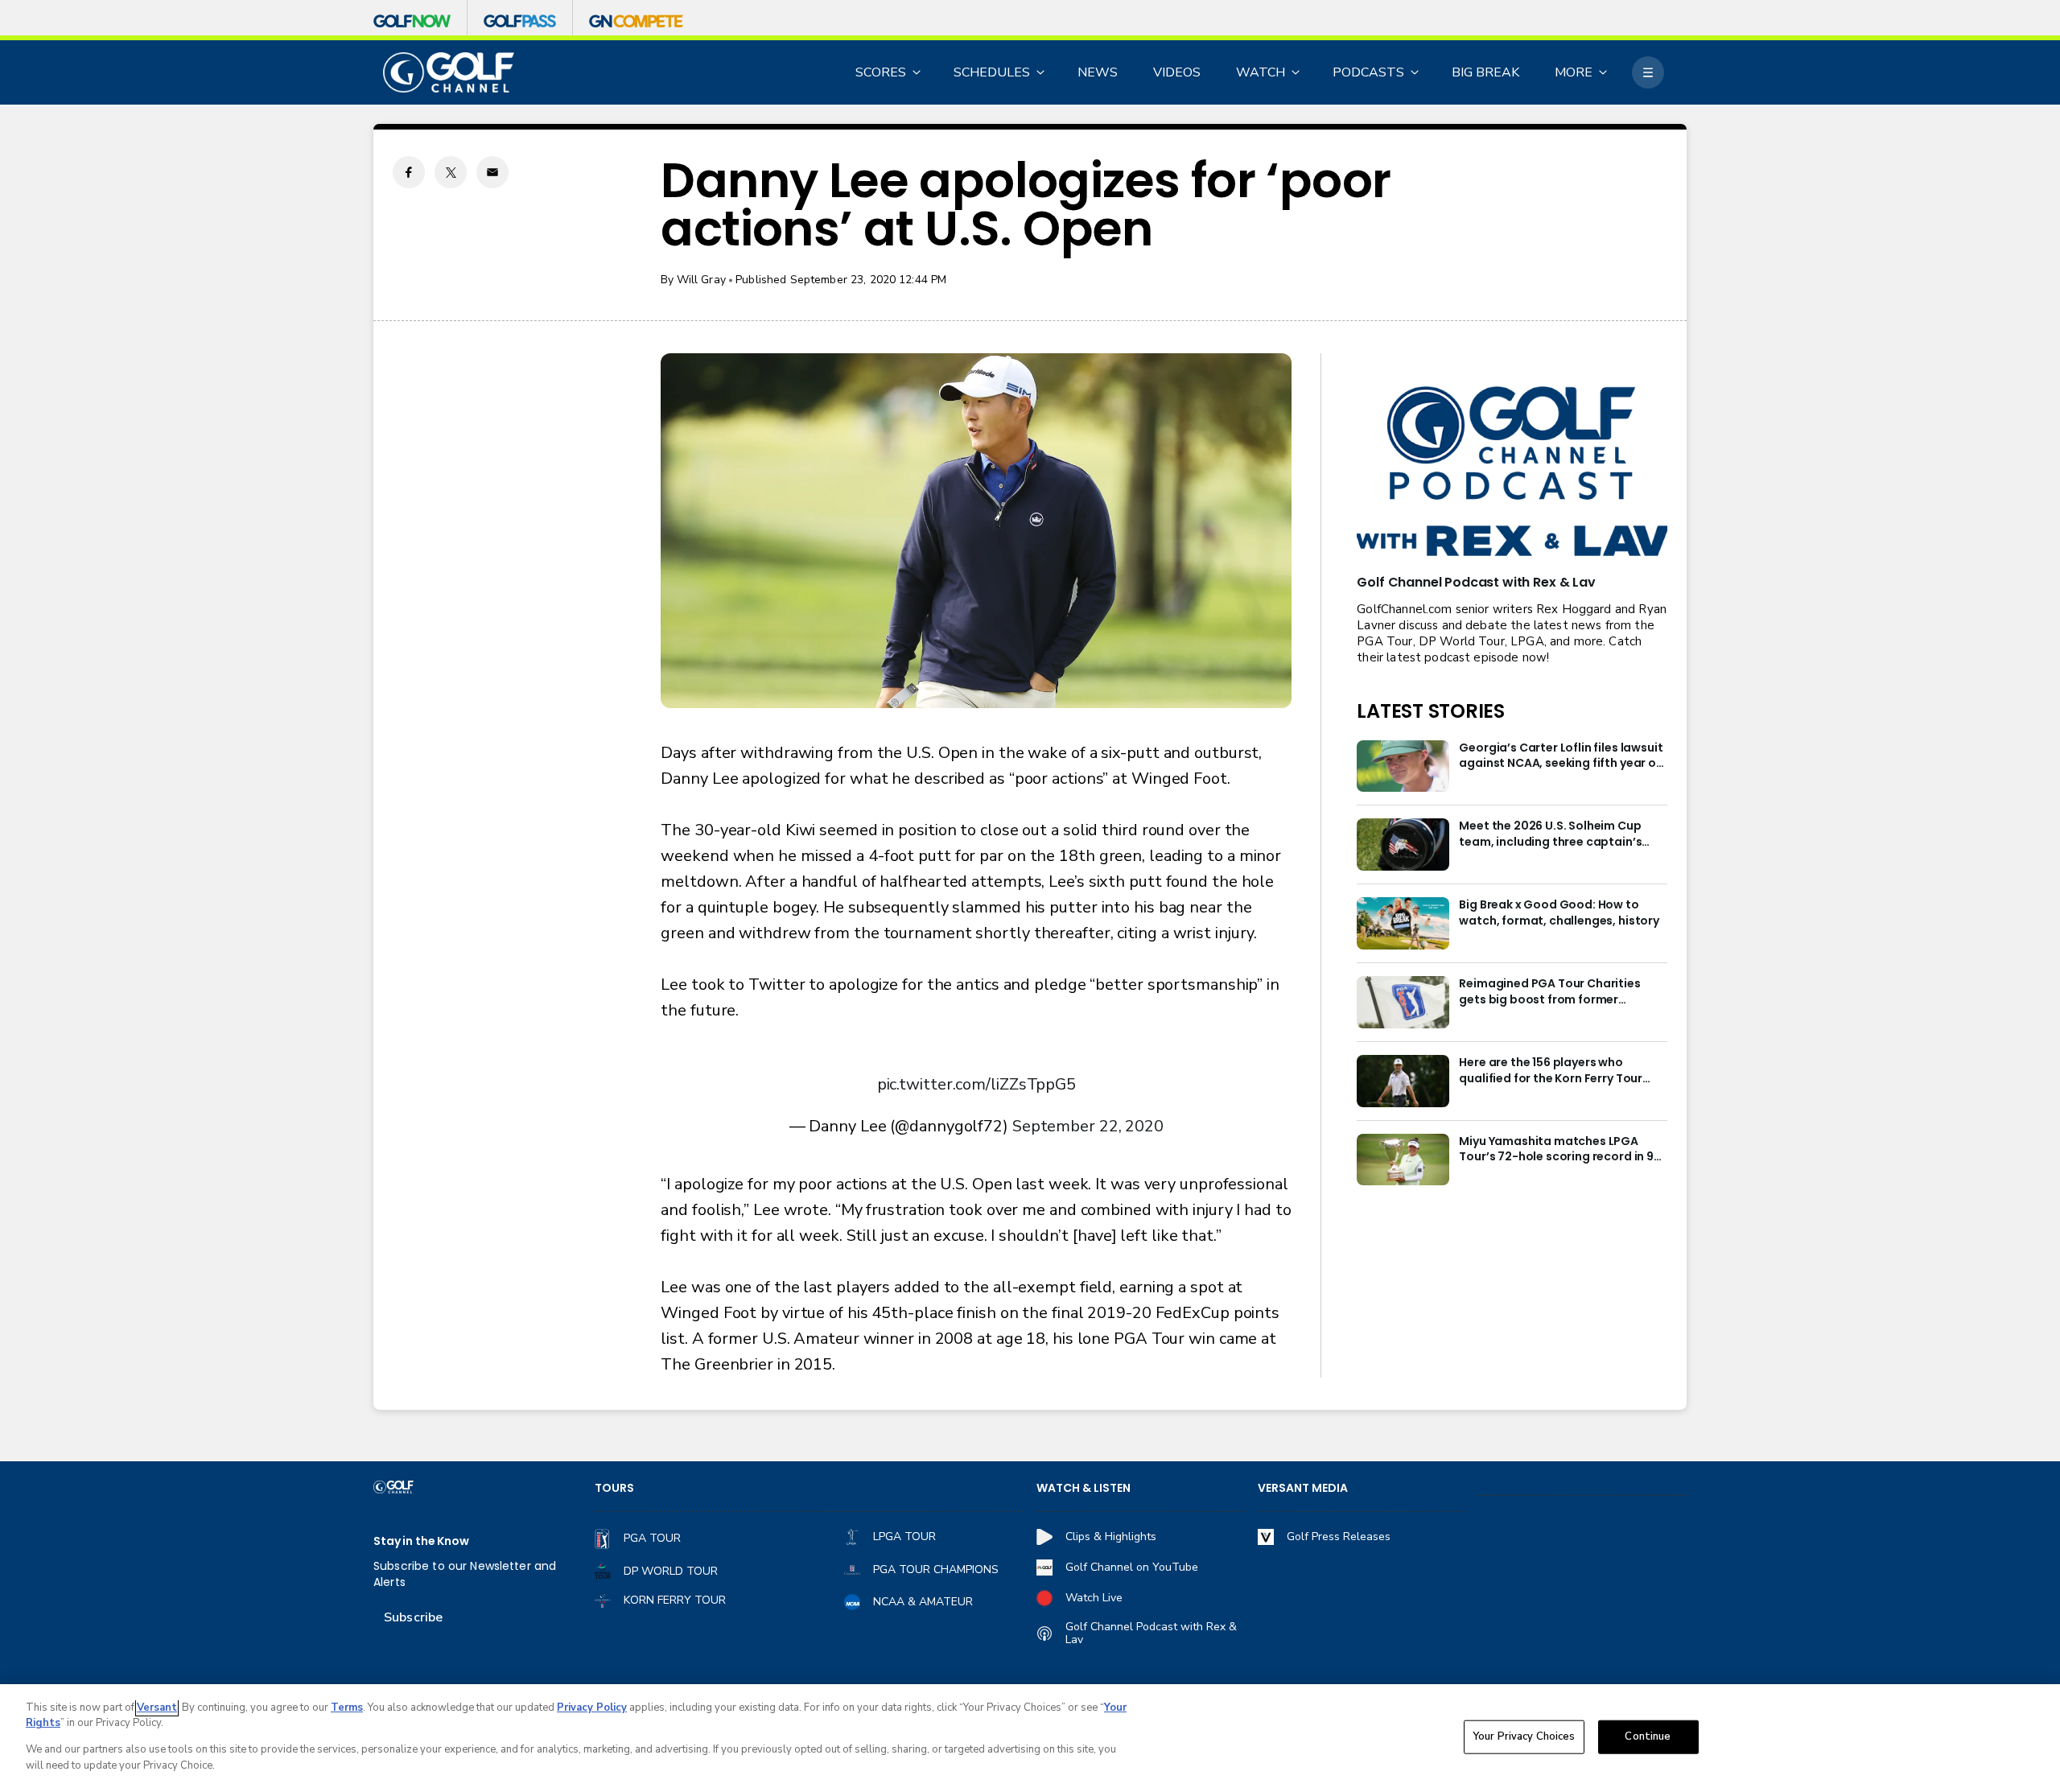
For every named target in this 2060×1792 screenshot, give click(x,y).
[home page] (449, 73)
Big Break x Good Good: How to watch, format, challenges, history (1559, 913)
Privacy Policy (592, 1708)
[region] (1030, 1738)
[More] (1648, 72)
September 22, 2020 (1088, 1126)
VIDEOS (1177, 72)
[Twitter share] (451, 172)
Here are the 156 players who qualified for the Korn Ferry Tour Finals (1551, 1071)
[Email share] (492, 172)
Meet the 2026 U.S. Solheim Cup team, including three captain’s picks (1550, 834)
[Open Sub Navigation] (917, 72)
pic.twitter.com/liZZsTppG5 (976, 1084)
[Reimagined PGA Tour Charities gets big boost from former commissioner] (1403, 1002)
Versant (157, 1708)
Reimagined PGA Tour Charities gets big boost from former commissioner (1549, 992)
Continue (1648, 1736)
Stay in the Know (421, 1541)
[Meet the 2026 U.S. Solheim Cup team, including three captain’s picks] (1403, 845)
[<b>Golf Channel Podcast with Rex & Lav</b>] (1512, 473)
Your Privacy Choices (1524, 1736)
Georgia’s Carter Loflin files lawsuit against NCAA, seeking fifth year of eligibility (1561, 756)
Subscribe (413, 1617)
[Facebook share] (409, 172)
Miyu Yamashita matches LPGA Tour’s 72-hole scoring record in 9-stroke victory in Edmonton (1559, 1150)
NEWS (1098, 72)
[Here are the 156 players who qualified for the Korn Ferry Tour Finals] (1403, 1081)
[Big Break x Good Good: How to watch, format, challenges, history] (1403, 923)
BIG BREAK (1485, 72)
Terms (347, 1708)
